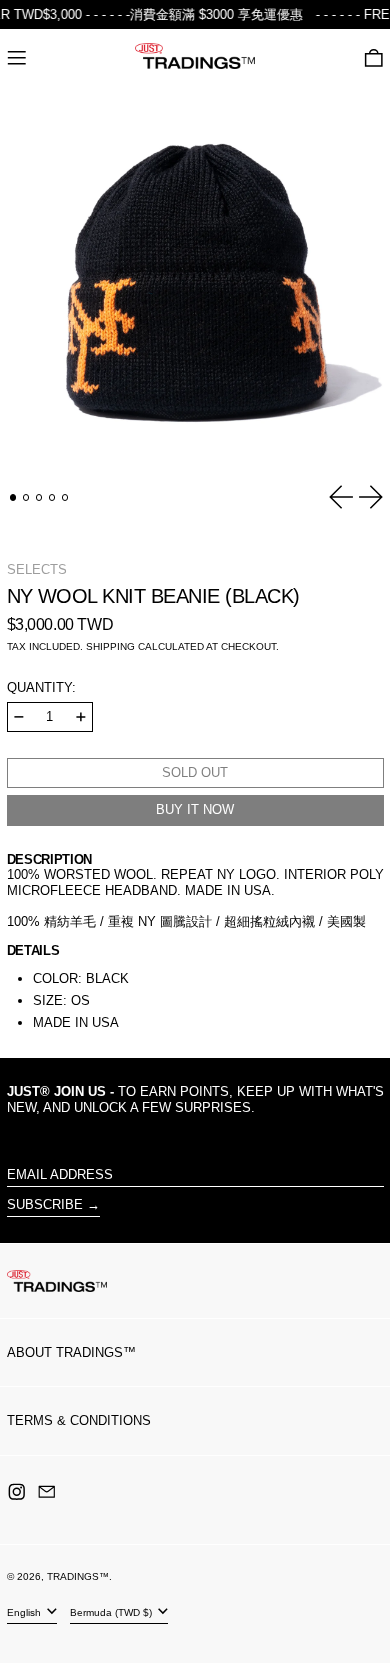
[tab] (13, 497)
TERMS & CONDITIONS (79, 1420)
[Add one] (81, 717)
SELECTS (37, 569)
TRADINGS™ (78, 1576)
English (25, 1612)
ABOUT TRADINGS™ (71, 1352)
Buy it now (195, 809)
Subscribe (45, 1204)
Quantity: (41, 687)
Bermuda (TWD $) (112, 1612)
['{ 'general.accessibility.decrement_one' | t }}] (19, 717)
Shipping (110, 646)
